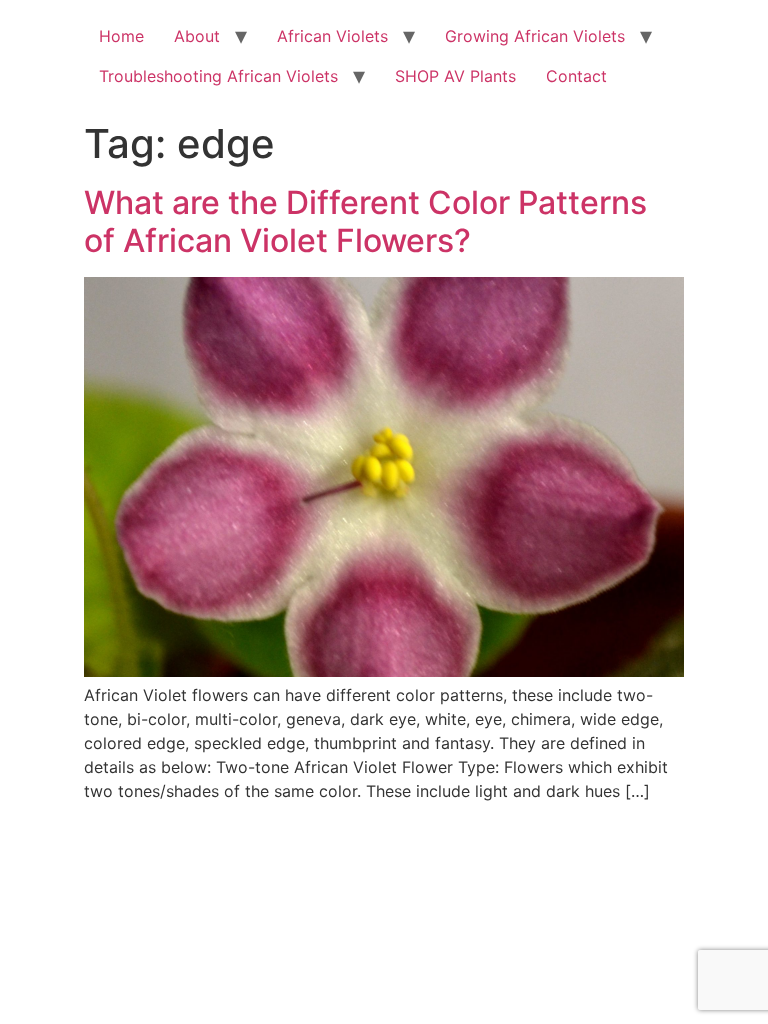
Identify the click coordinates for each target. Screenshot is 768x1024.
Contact (576, 76)
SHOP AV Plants (455, 76)
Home (121, 36)
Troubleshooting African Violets (218, 76)
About (197, 36)
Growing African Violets (535, 36)
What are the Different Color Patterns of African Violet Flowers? (365, 221)
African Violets (332, 36)
